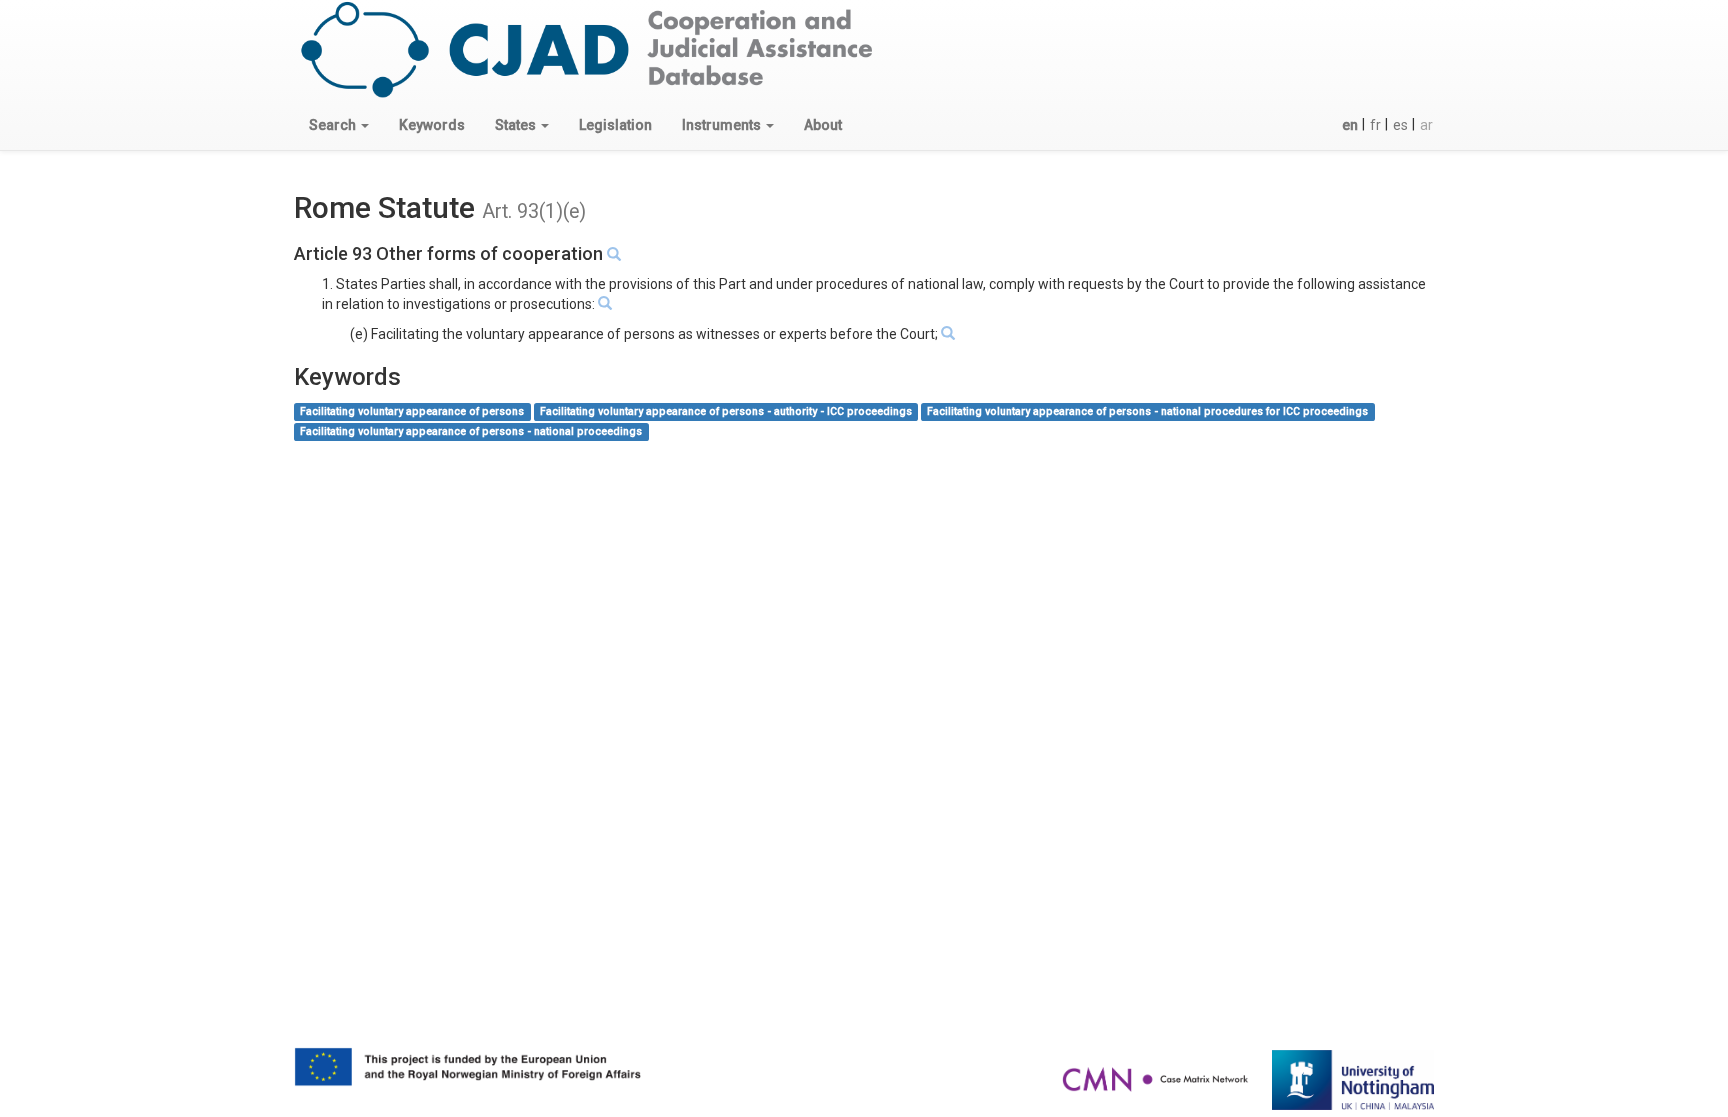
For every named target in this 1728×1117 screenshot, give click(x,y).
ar (1426, 125)
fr (1375, 125)
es (1400, 125)
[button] (339, 125)
